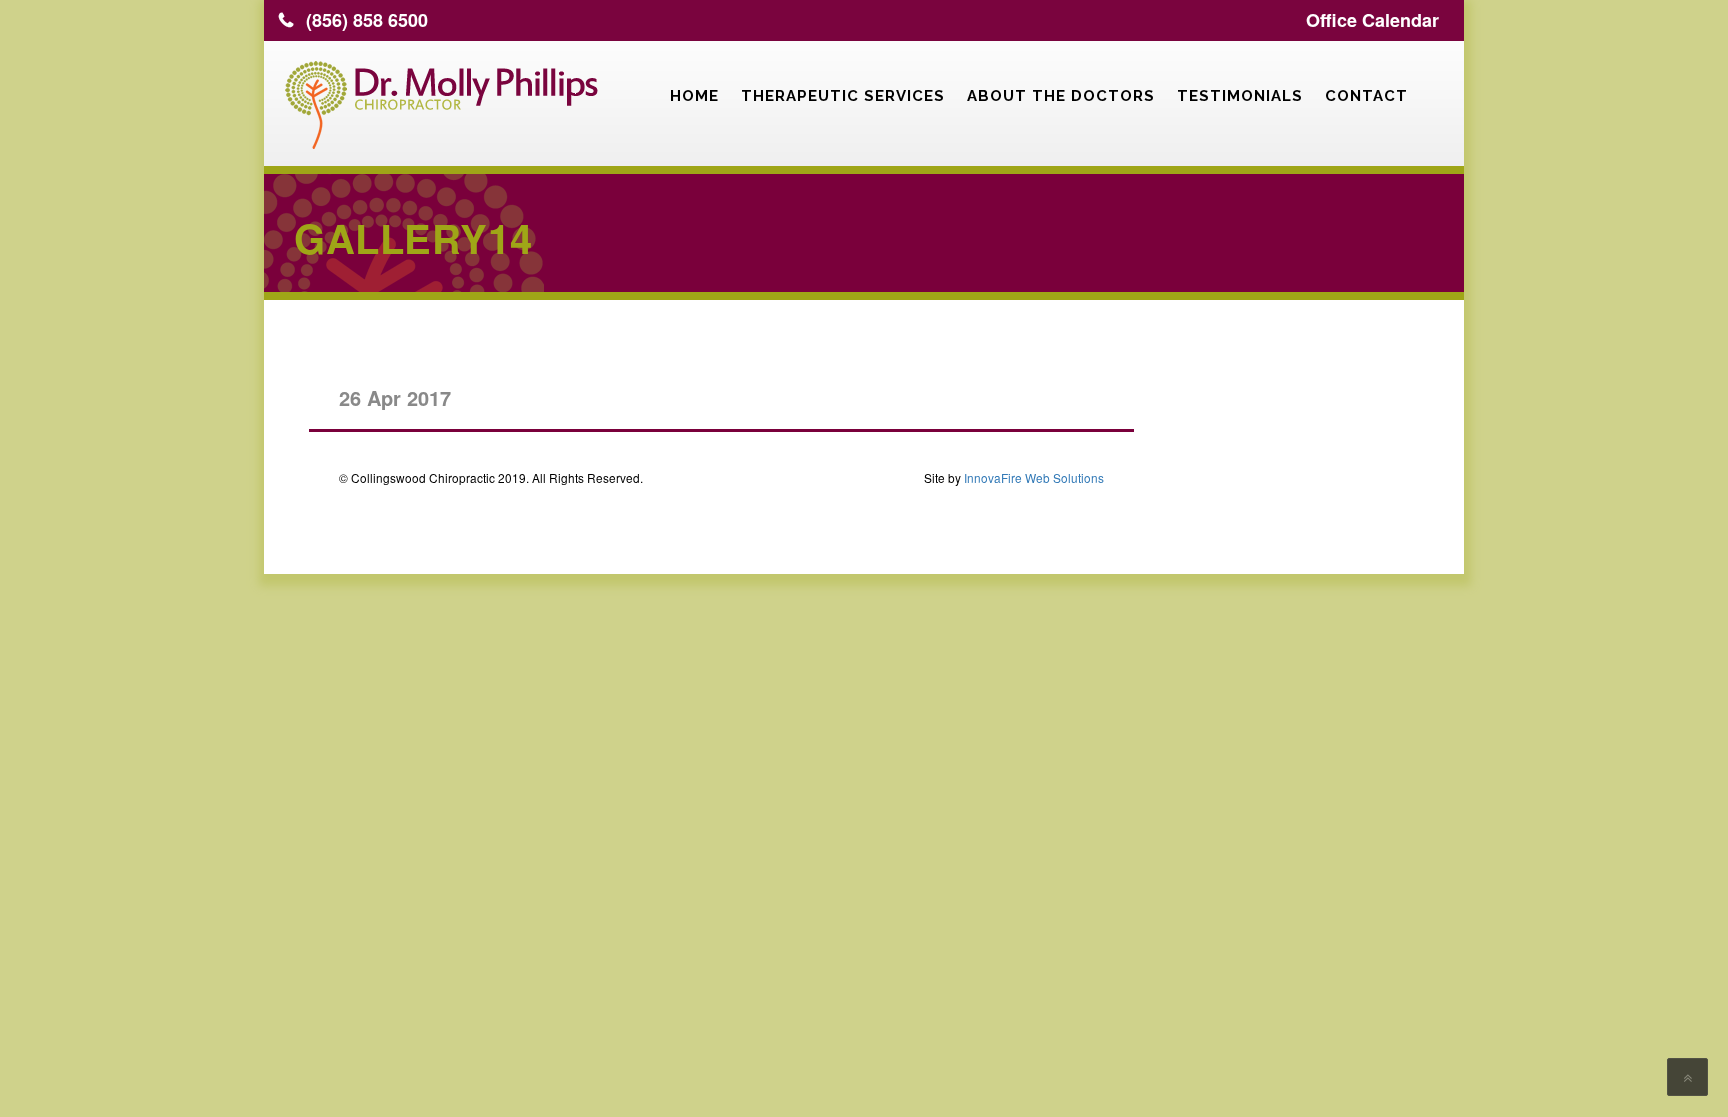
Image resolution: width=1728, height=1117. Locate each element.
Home (694, 96)
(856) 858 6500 (367, 20)
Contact (1366, 96)
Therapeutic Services (843, 96)
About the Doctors (1061, 96)
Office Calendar (1372, 20)
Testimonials (1240, 96)
